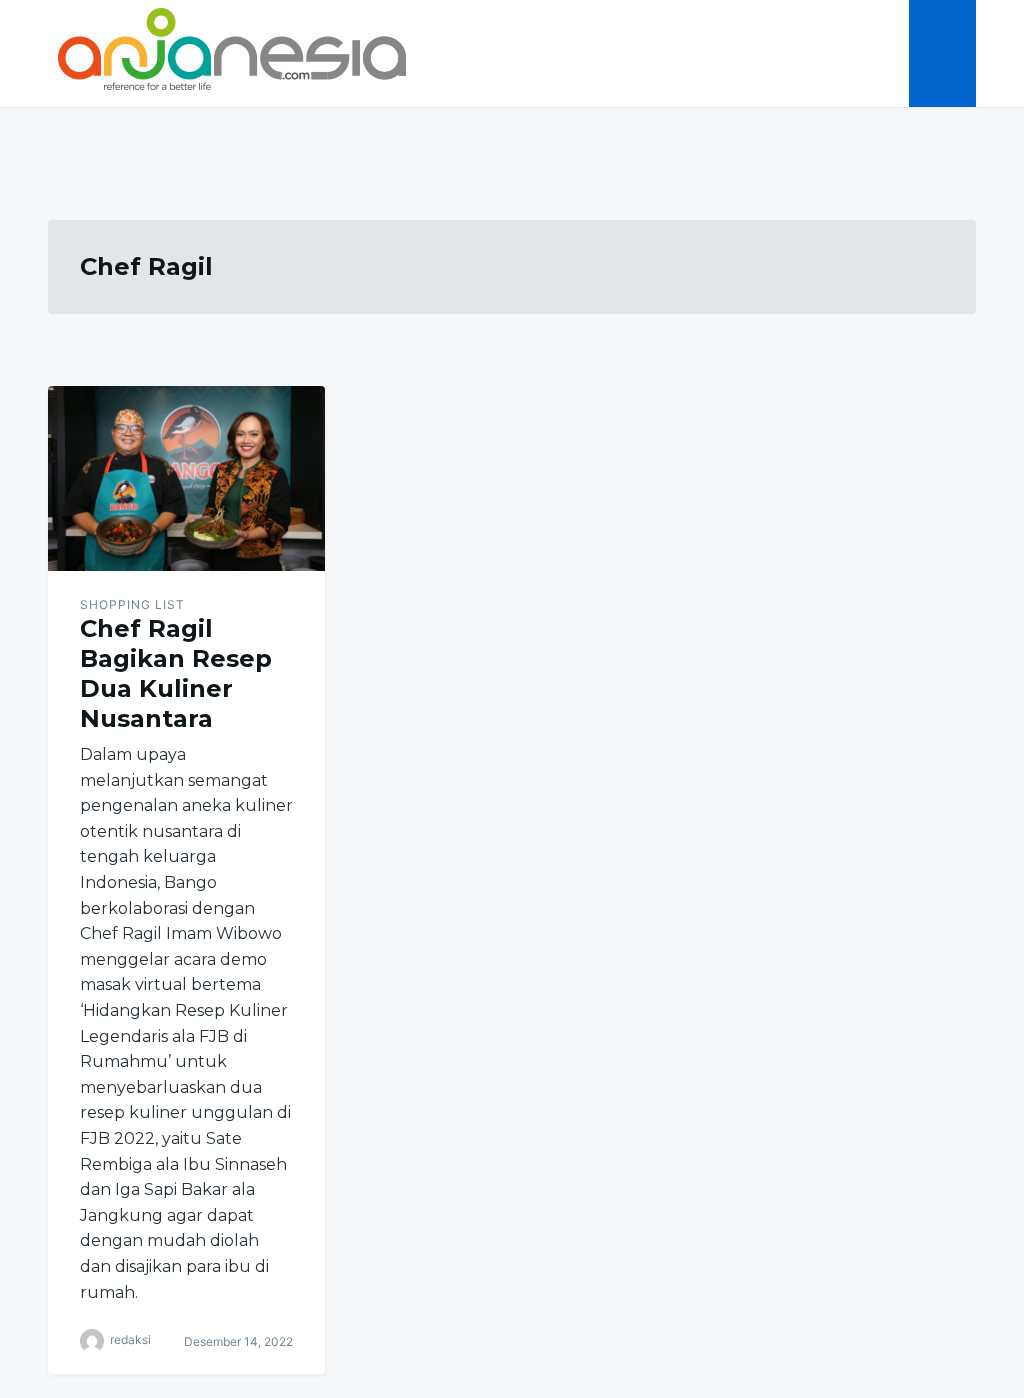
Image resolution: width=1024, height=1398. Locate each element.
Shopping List (132, 604)
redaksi (130, 1339)
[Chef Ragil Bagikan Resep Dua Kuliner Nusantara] (186, 478)
